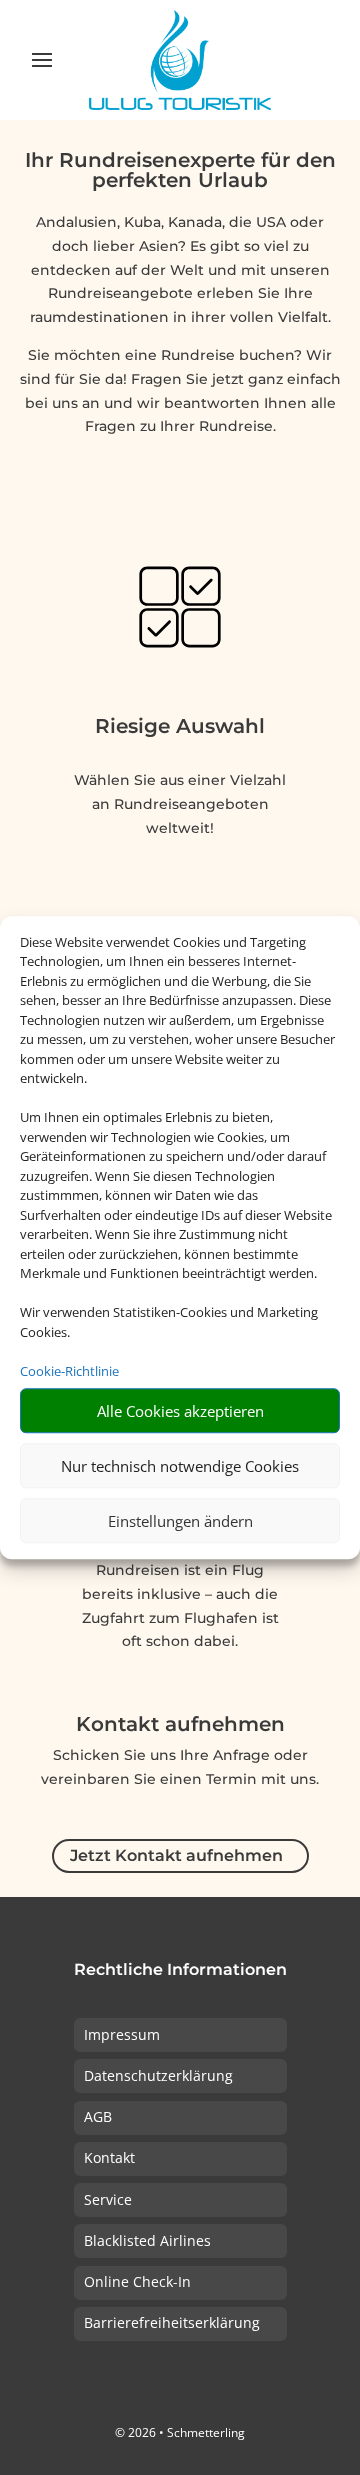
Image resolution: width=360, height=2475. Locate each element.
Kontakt (109, 2157)
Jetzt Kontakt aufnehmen (176, 1855)
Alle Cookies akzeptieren (180, 1411)
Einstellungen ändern (180, 1521)
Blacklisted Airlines (147, 2240)
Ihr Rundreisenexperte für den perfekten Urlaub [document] (180, 171)
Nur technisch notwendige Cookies (180, 1466)
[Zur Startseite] (180, 60)
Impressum (122, 2034)
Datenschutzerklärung (158, 2075)
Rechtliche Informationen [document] (180, 1970)
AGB (98, 2116)
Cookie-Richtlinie (69, 1371)
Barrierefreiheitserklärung (172, 2322)
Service (108, 2199)
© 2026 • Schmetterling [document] (180, 2432)
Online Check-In (137, 2281)
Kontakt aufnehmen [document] (180, 1725)
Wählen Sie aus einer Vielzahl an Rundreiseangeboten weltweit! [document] (180, 804)
